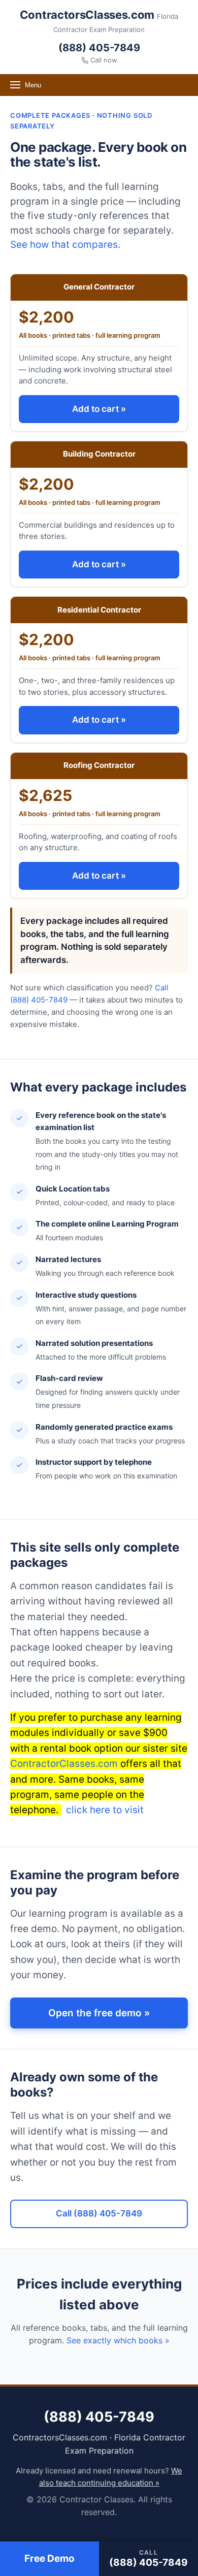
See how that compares (64, 245)
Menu (33, 85)
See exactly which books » (118, 2340)
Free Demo (49, 2558)
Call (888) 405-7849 (99, 2213)
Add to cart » (99, 409)
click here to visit (104, 1810)
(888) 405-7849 (99, 48)
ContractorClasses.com (64, 1764)
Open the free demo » (99, 2013)
